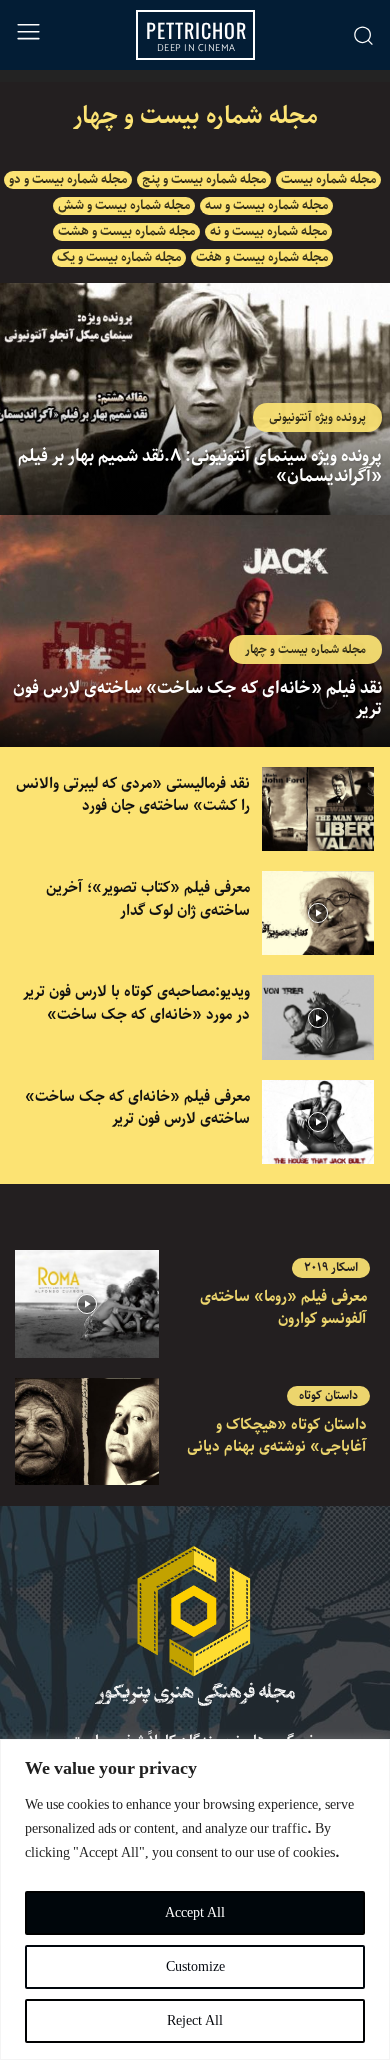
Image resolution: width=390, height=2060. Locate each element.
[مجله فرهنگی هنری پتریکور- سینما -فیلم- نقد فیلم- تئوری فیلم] (195, 1626)
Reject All (195, 2021)
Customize (195, 1967)
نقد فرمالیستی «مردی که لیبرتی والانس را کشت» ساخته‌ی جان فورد (133, 795)
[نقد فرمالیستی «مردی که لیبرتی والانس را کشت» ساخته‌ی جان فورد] (318, 809)
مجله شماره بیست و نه (268, 232)
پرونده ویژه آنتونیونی (317, 417)
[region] (195, 1899)
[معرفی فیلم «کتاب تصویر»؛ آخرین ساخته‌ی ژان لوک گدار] (318, 913)
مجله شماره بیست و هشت (126, 232)
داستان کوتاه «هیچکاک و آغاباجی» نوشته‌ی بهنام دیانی (277, 1436)
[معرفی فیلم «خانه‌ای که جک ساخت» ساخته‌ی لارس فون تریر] (318, 1122)
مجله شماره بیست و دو (68, 180)
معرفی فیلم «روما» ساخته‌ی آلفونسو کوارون (283, 1308)
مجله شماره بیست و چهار (305, 649)
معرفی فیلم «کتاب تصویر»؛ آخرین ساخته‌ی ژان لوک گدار (148, 899)
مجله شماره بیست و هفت (262, 258)
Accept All (195, 1913)
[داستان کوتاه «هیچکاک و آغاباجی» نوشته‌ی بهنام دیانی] (87, 1432)
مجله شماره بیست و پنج (204, 180)
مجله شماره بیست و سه (266, 206)
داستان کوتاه (328, 1396)
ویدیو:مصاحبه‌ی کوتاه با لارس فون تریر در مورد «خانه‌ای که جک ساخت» (136, 1003)
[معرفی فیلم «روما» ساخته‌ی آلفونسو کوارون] (87, 1304)
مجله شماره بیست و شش (124, 206)
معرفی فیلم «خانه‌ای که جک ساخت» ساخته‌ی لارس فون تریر (137, 1108)
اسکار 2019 (331, 1268)
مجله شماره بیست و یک (119, 258)
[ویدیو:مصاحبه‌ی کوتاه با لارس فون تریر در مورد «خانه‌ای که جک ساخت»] (318, 1017)
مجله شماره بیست (328, 180)
